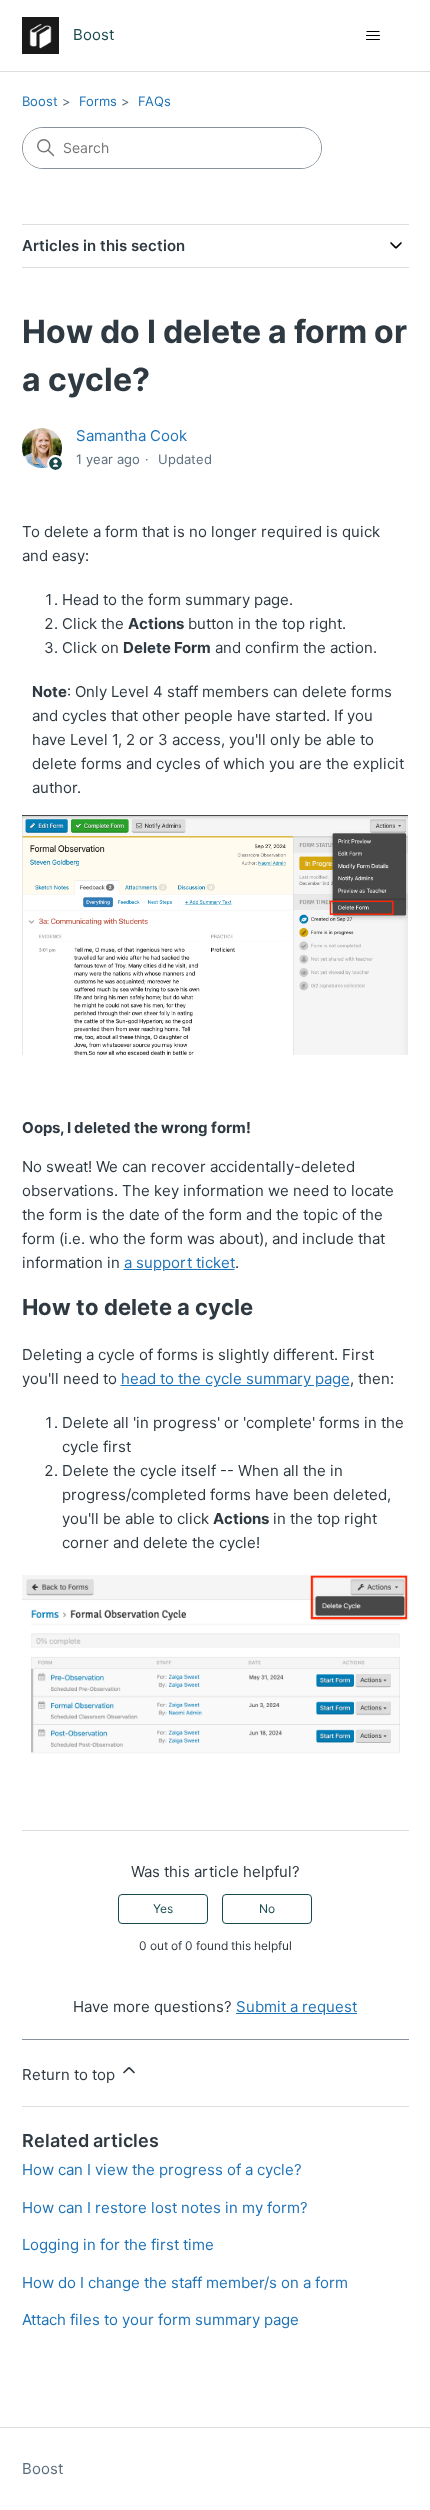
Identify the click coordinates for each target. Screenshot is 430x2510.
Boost (40, 101)
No (267, 1908)
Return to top (70, 2074)
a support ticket (179, 1262)
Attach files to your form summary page (160, 2319)
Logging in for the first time (118, 2244)
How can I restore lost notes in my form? (165, 2207)
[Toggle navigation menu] (373, 36)
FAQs (154, 101)
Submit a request (296, 2006)
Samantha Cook (131, 435)
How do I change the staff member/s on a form (185, 2282)
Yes (163, 1908)
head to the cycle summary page (235, 1378)
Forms (98, 101)
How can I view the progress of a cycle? (162, 2169)
